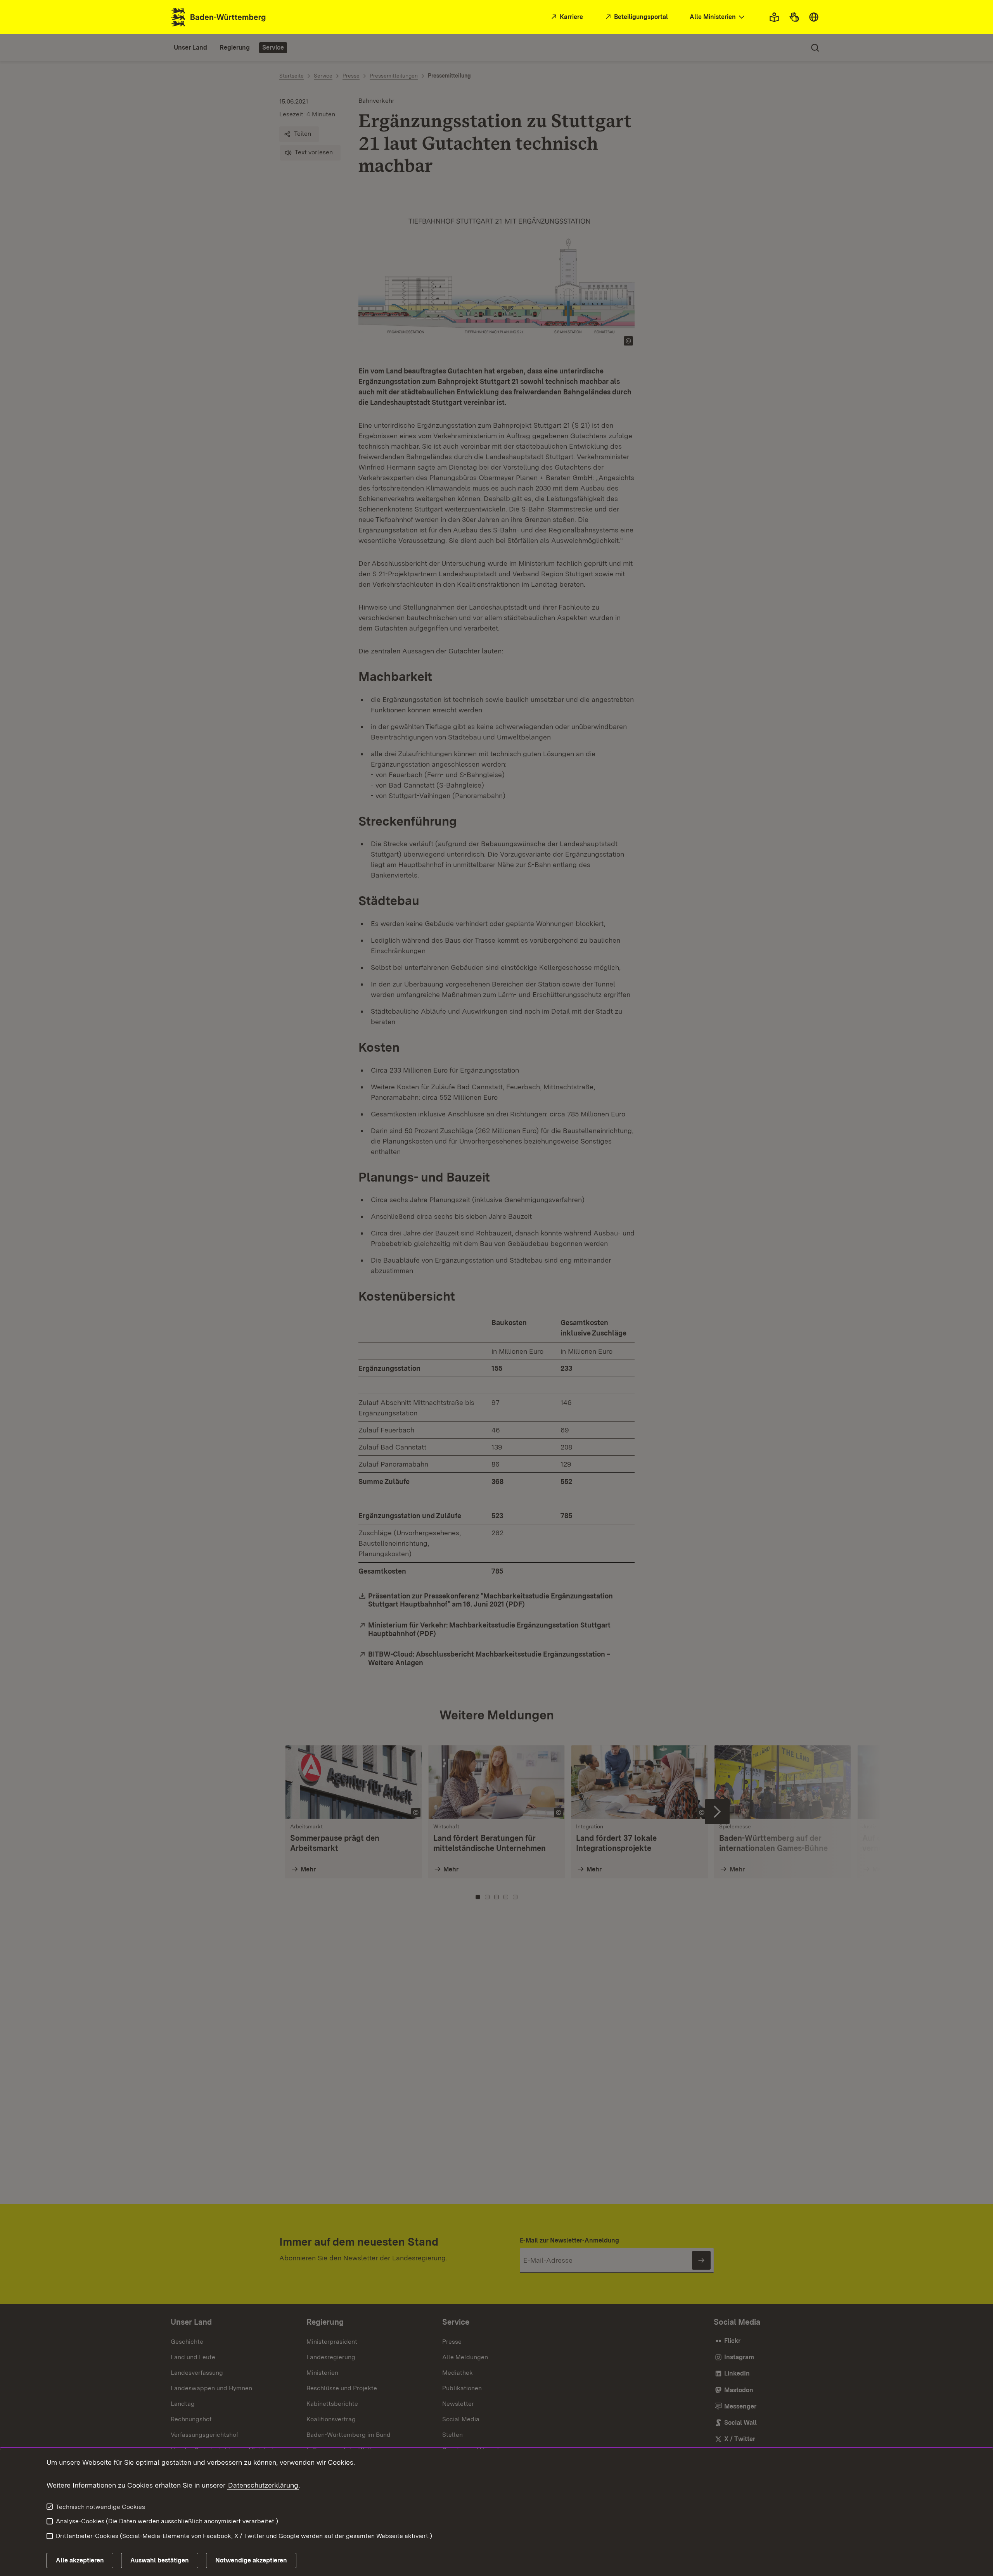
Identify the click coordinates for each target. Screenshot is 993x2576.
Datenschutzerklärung (263, 2485)
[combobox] (718, 17)
